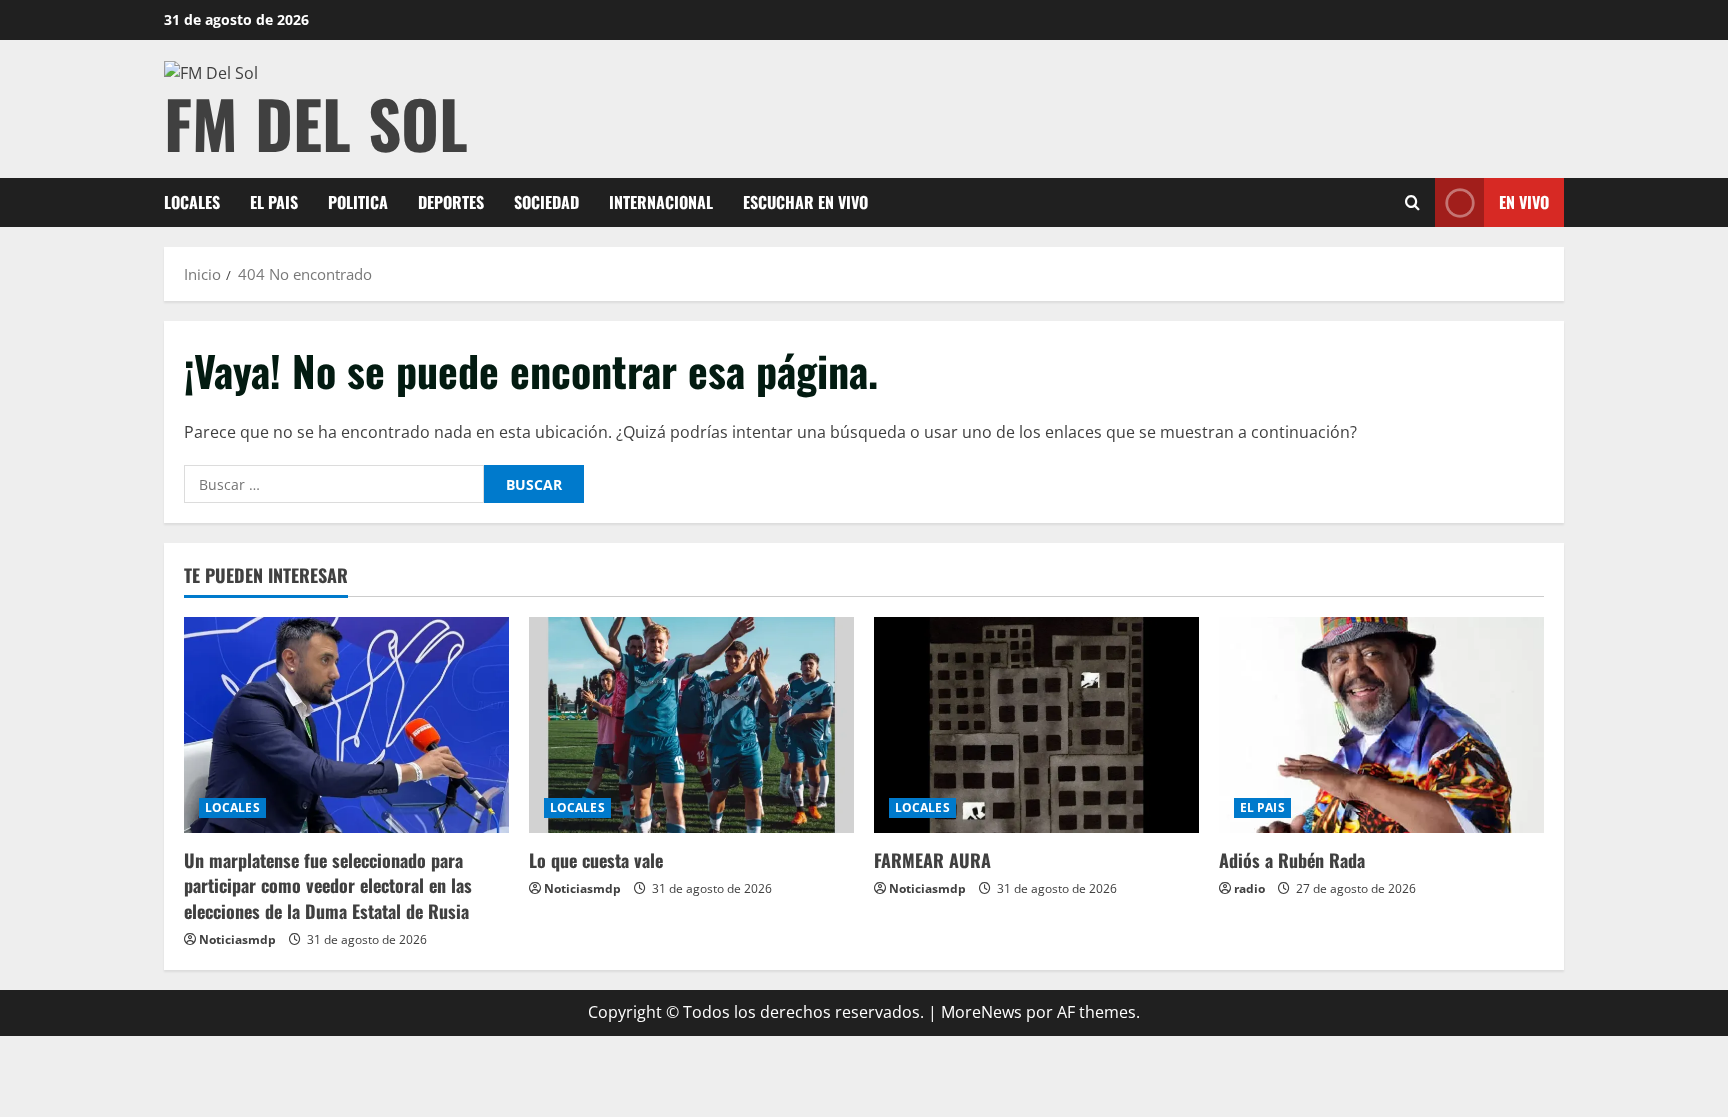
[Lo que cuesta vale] (691, 725)
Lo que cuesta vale (596, 860)
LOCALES (192, 202)
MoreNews (981, 1012)
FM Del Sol (316, 122)
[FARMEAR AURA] (1036, 725)
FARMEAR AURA (932, 860)
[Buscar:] (334, 484)
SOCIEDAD (546, 202)
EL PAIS (274, 202)
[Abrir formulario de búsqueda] (1412, 202)
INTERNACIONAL (661, 202)
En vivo (1524, 202)
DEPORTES (451, 202)
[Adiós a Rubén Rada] (1381, 725)
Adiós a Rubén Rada (1292, 860)
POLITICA (358, 202)
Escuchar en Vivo (805, 202)
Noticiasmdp (237, 939)
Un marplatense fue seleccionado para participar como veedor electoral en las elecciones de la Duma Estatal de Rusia (328, 885)
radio (1249, 888)
